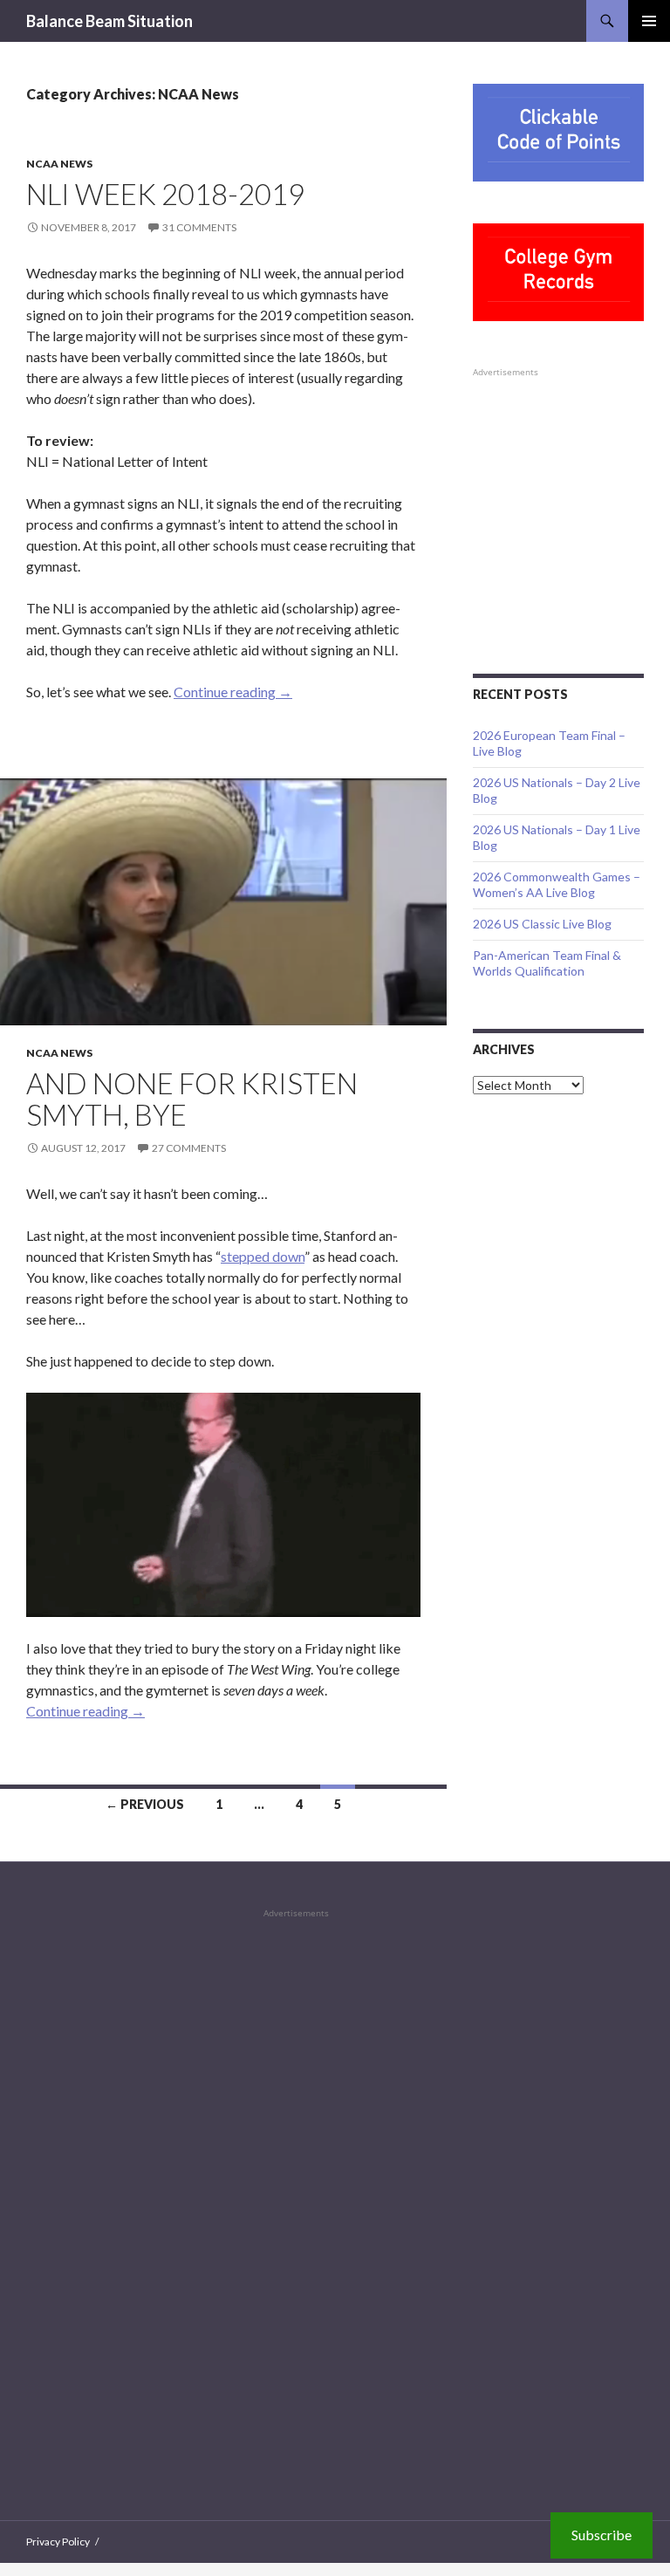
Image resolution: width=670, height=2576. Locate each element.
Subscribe (602, 2535)
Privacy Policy (58, 2542)
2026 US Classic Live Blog (542, 924)
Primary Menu (649, 21)
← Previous (145, 1804)
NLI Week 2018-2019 (165, 194)
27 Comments (189, 1148)
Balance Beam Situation (109, 21)
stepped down (263, 1256)
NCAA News (59, 164)
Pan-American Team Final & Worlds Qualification (547, 963)
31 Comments (199, 227)
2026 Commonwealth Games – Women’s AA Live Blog (557, 884)
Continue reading (233, 692)
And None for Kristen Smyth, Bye (192, 1099)
